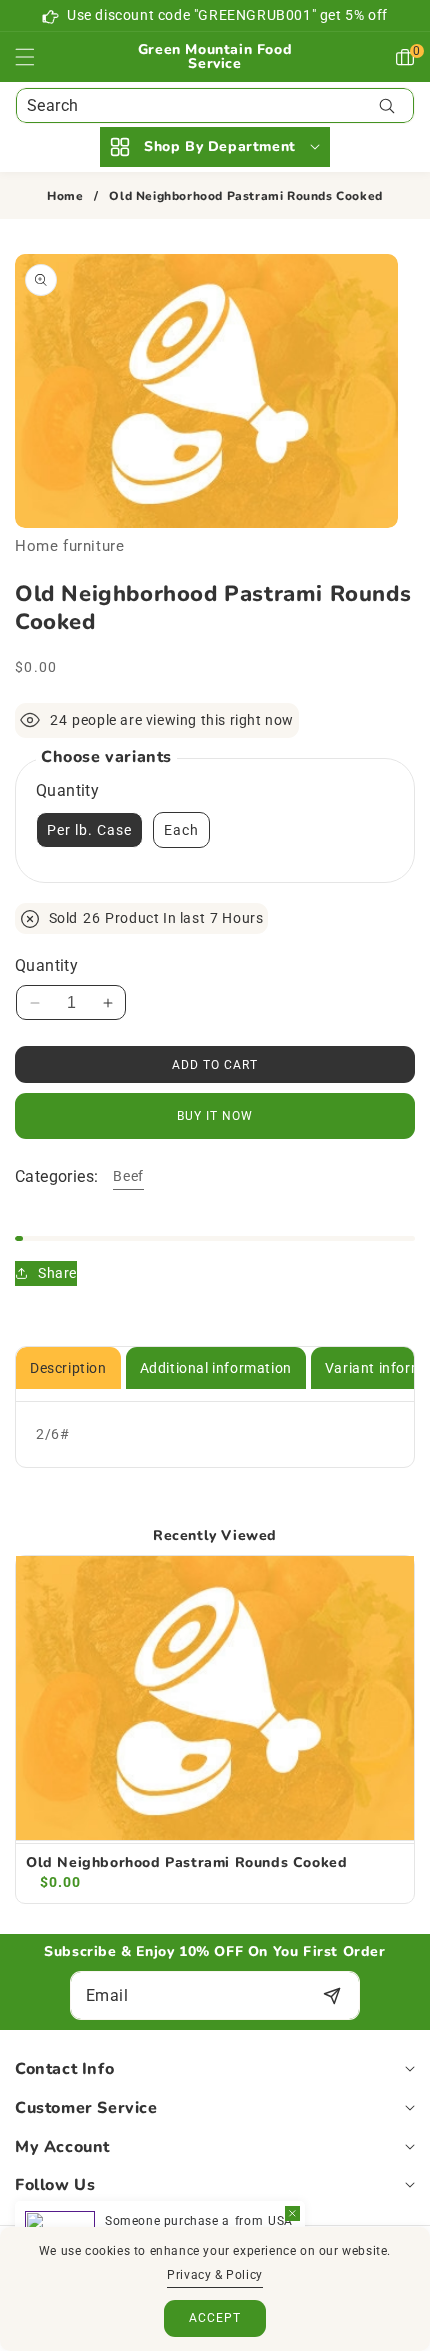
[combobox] (215, 105)
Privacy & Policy (215, 2275)
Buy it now (215, 1116)
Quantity (46, 965)
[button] (37, 57)
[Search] (386, 105)
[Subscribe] (331, 1995)
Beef (128, 1176)
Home (65, 196)
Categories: (56, 1176)
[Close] (292, 2213)
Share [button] (57, 1273)
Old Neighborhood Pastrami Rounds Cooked (186, 1863)
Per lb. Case (89, 830)
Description (68, 1368)
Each (181, 830)
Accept (215, 2318)
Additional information (216, 1368)
